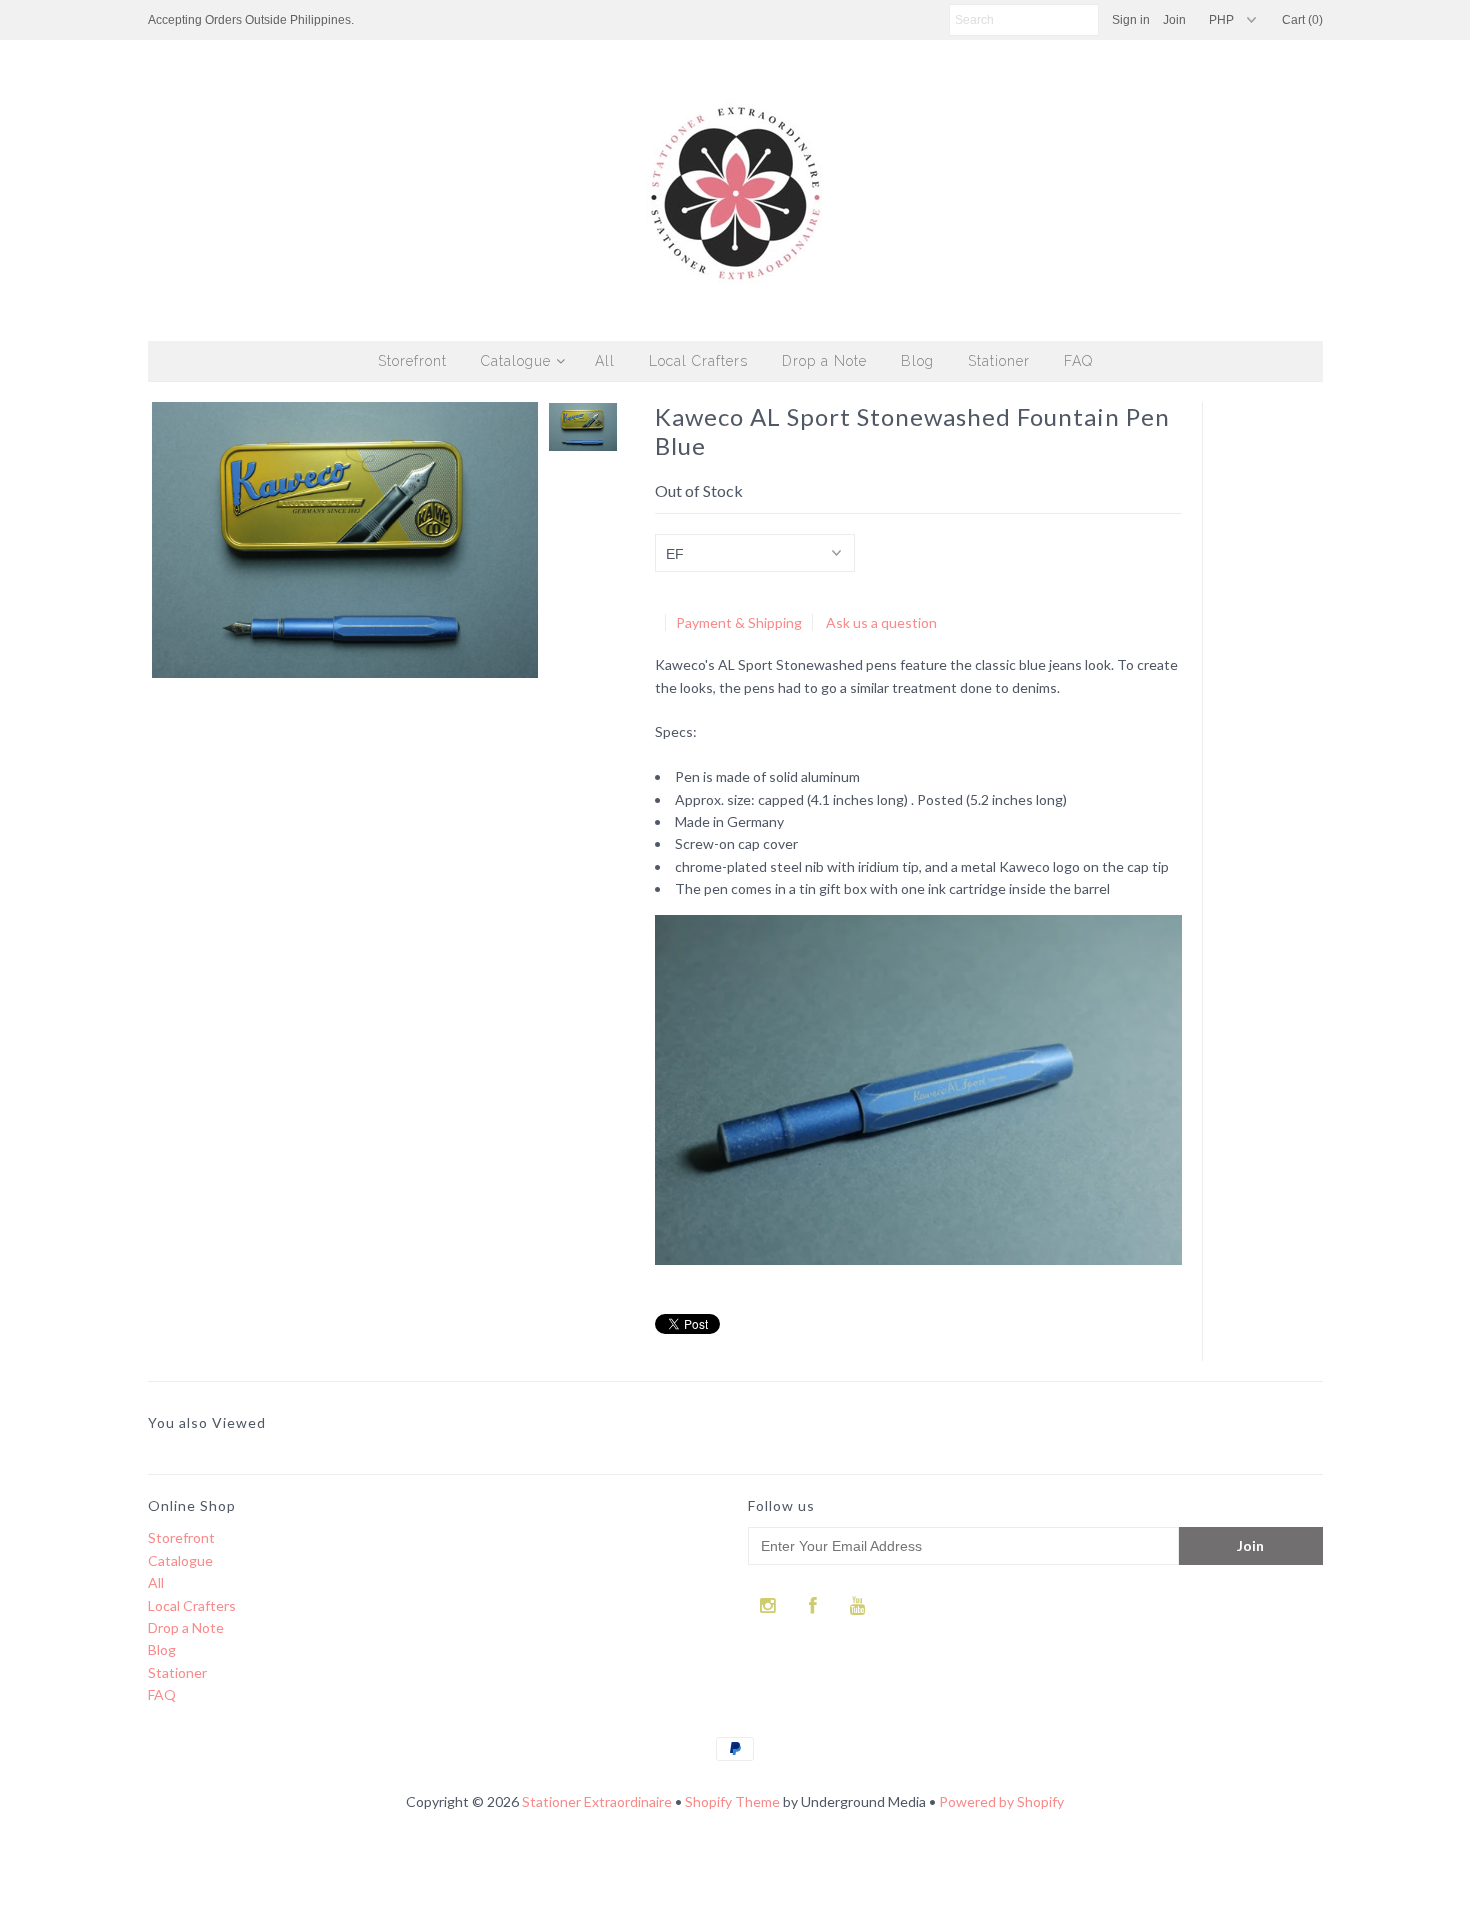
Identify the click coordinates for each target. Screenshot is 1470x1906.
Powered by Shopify (1001, 1801)
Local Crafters (698, 361)
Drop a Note (824, 361)
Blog (917, 361)
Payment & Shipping (739, 622)
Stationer (999, 361)
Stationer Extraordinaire (597, 1801)
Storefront (412, 361)
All (605, 361)
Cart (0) (1302, 20)
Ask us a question (881, 622)
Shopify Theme (732, 1801)
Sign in (1131, 20)
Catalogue (516, 361)
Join (1174, 20)
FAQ (1078, 361)
